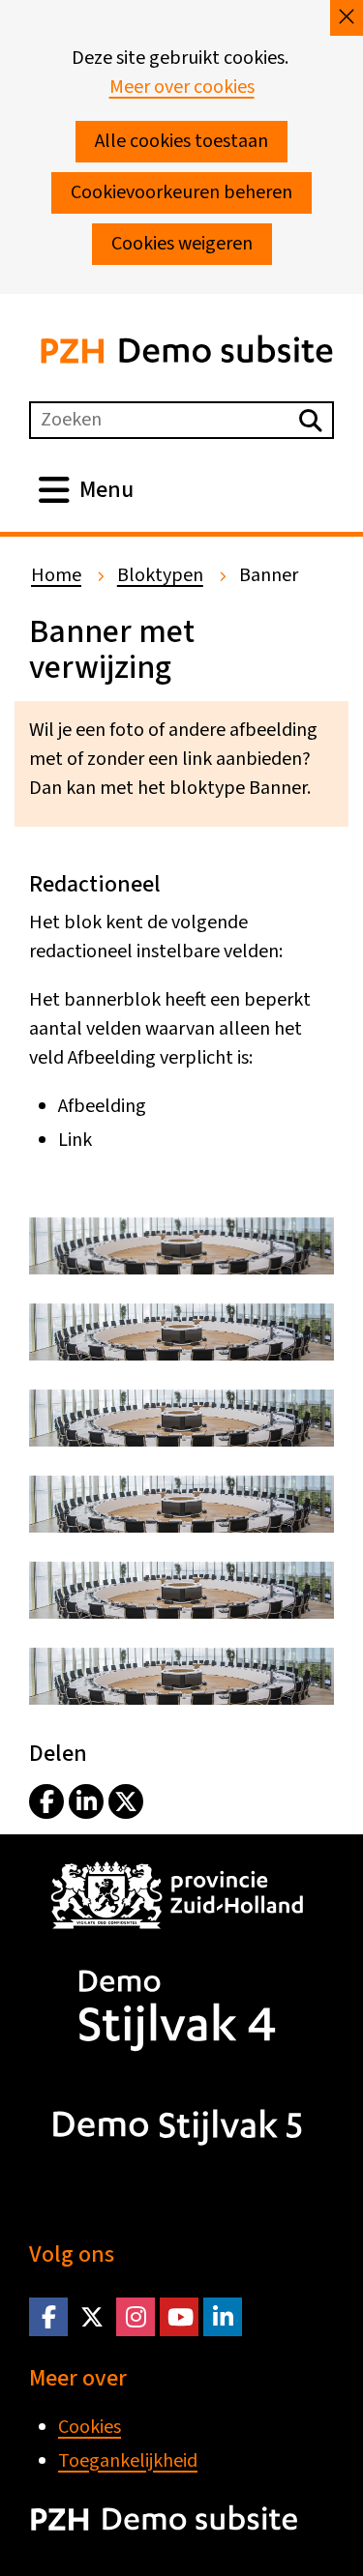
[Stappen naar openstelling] (181, 1269)
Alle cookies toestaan (181, 141)
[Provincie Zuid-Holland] (174, 1935)
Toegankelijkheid (128, 2461)
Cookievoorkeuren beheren (181, 192)
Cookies (90, 2427)
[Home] (174, 2051)
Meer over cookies (182, 88)
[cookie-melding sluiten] (347, 18)
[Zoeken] (311, 420)
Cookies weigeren (182, 244)
